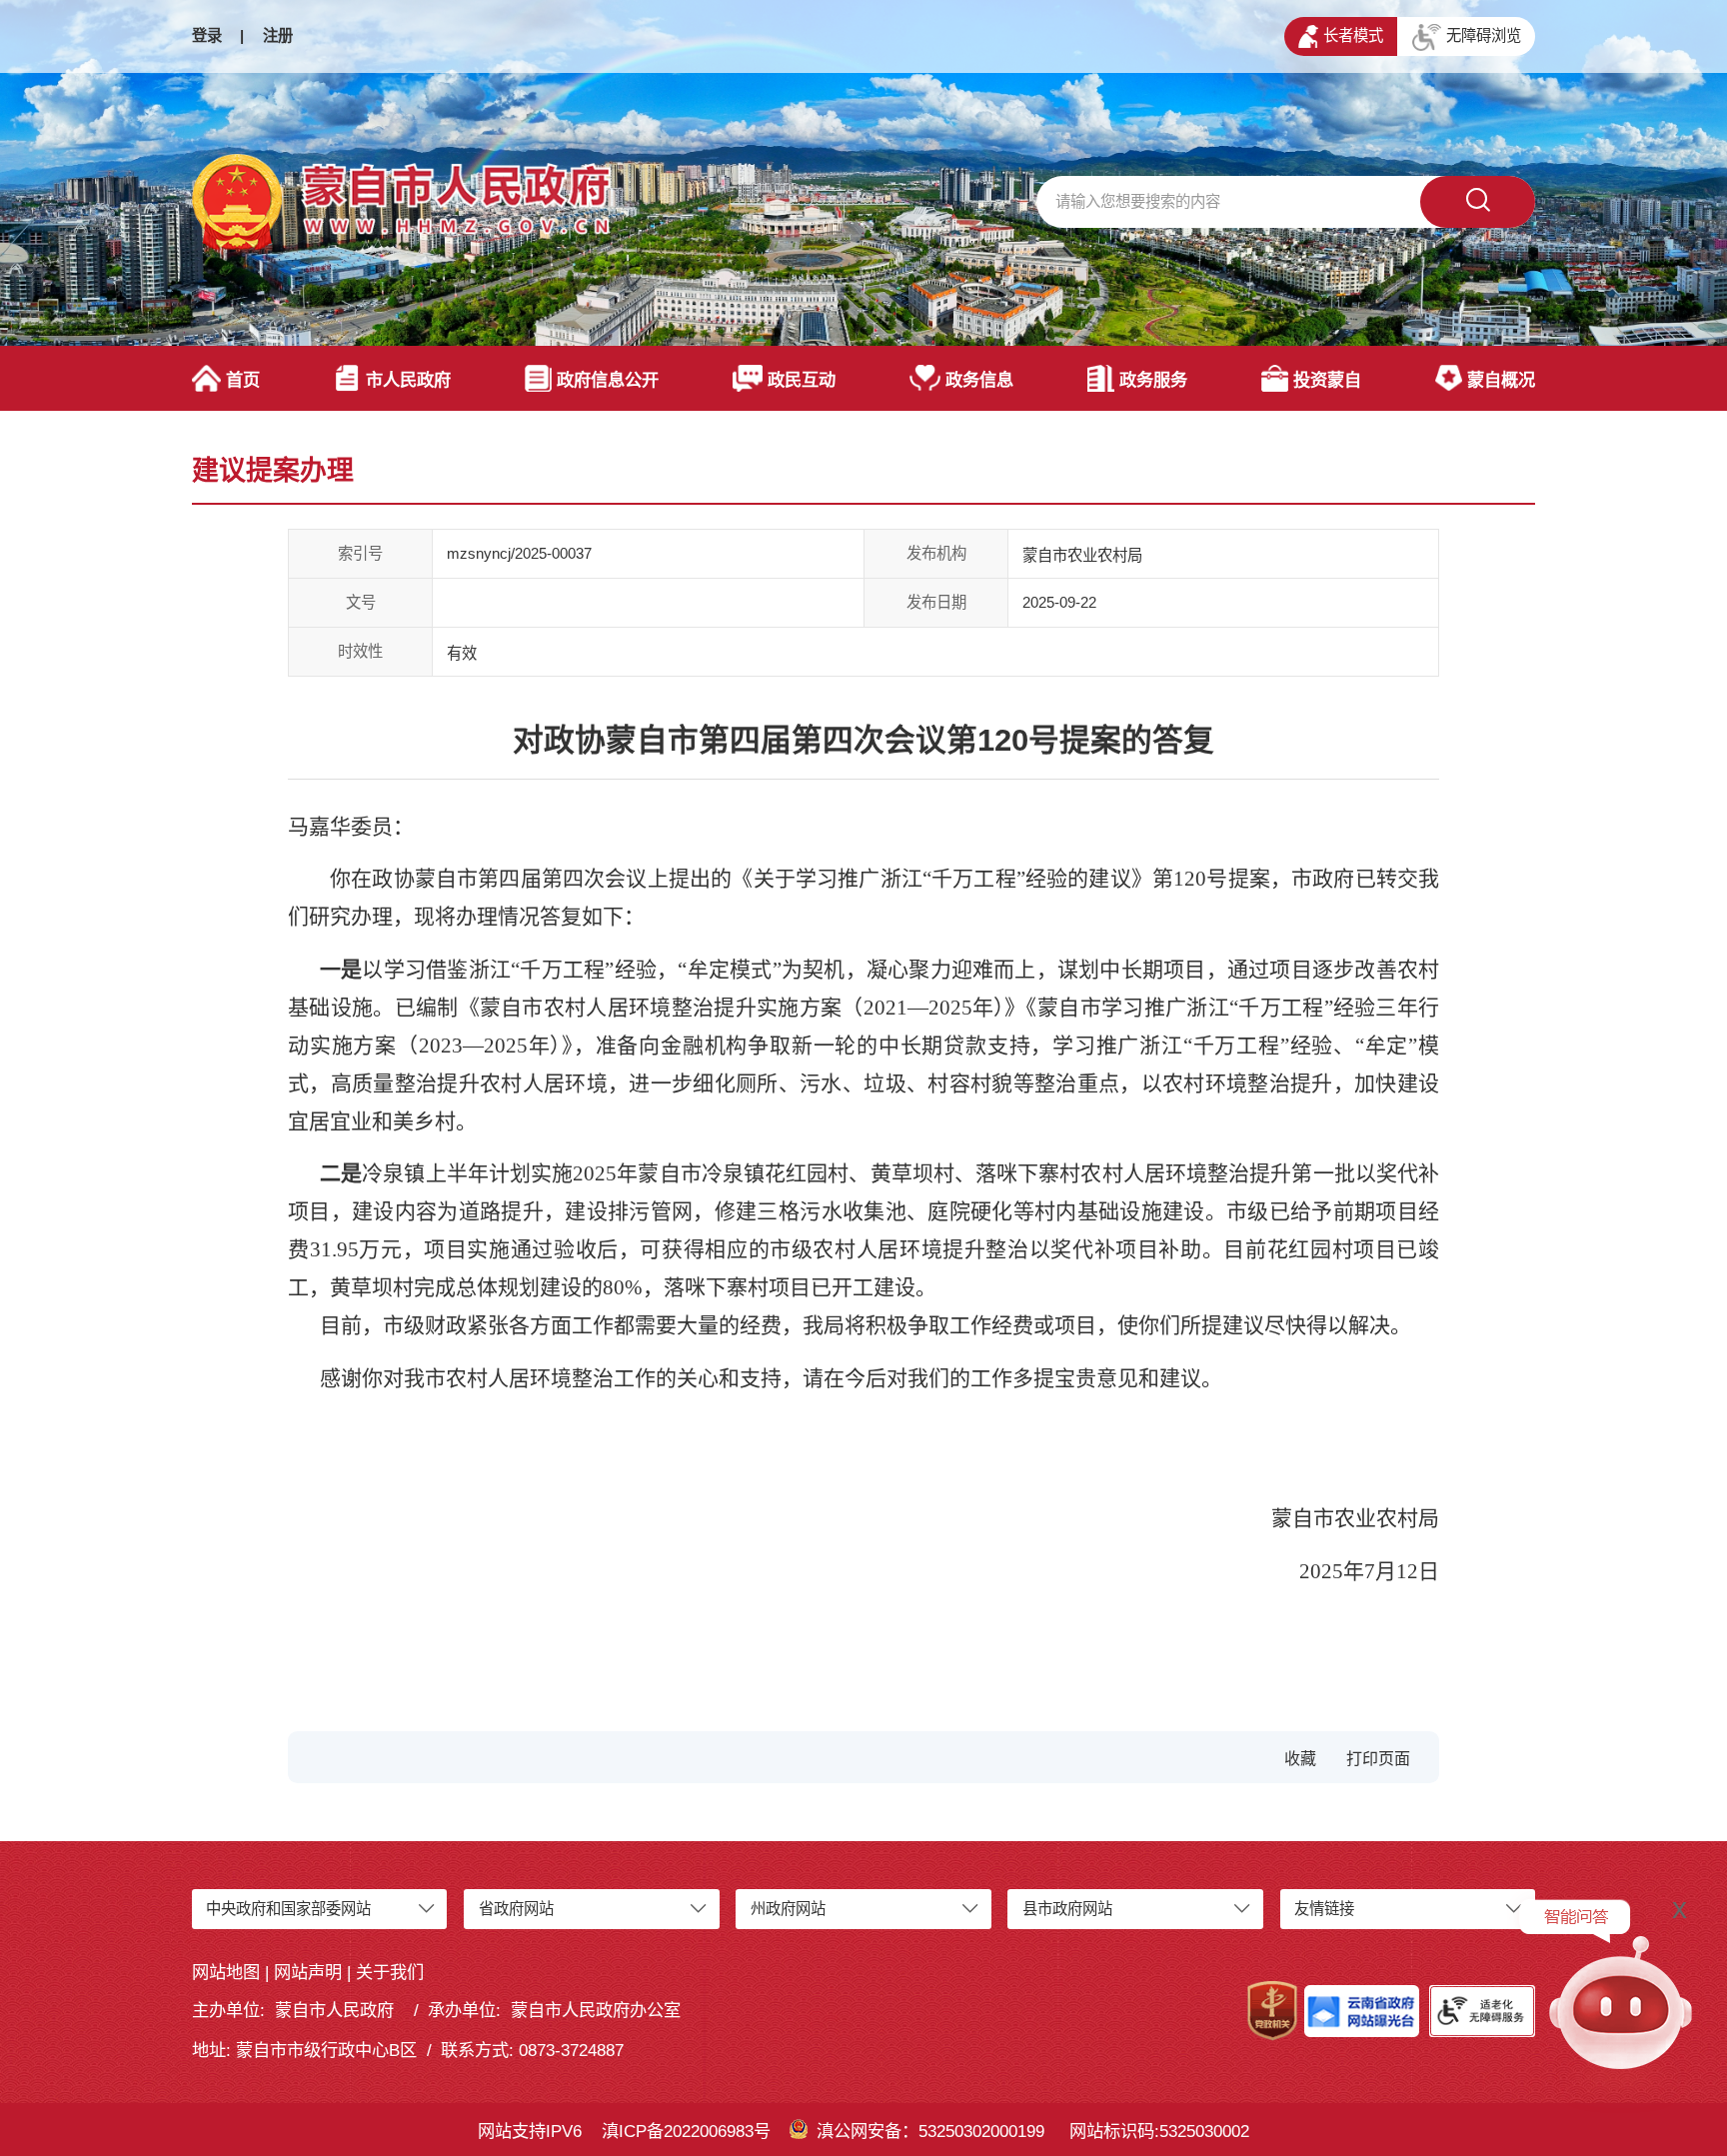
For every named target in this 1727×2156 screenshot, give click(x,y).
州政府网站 (788, 1909)
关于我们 (390, 1972)
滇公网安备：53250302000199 (930, 2131)
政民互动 (802, 380)
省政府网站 (516, 1909)
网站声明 (308, 1972)
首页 (243, 380)
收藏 (1300, 1759)
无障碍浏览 (1484, 35)
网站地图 (226, 1972)
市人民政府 (408, 380)
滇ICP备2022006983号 (686, 2131)
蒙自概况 (1501, 380)
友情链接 (1324, 1909)
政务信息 (979, 380)
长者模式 (1353, 35)
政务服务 (1153, 380)
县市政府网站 (1067, 1909)
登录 (207, 35)
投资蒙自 (1327, 380)
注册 (278, 35)
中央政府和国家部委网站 (288, 1909)
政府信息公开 (608, 380)
